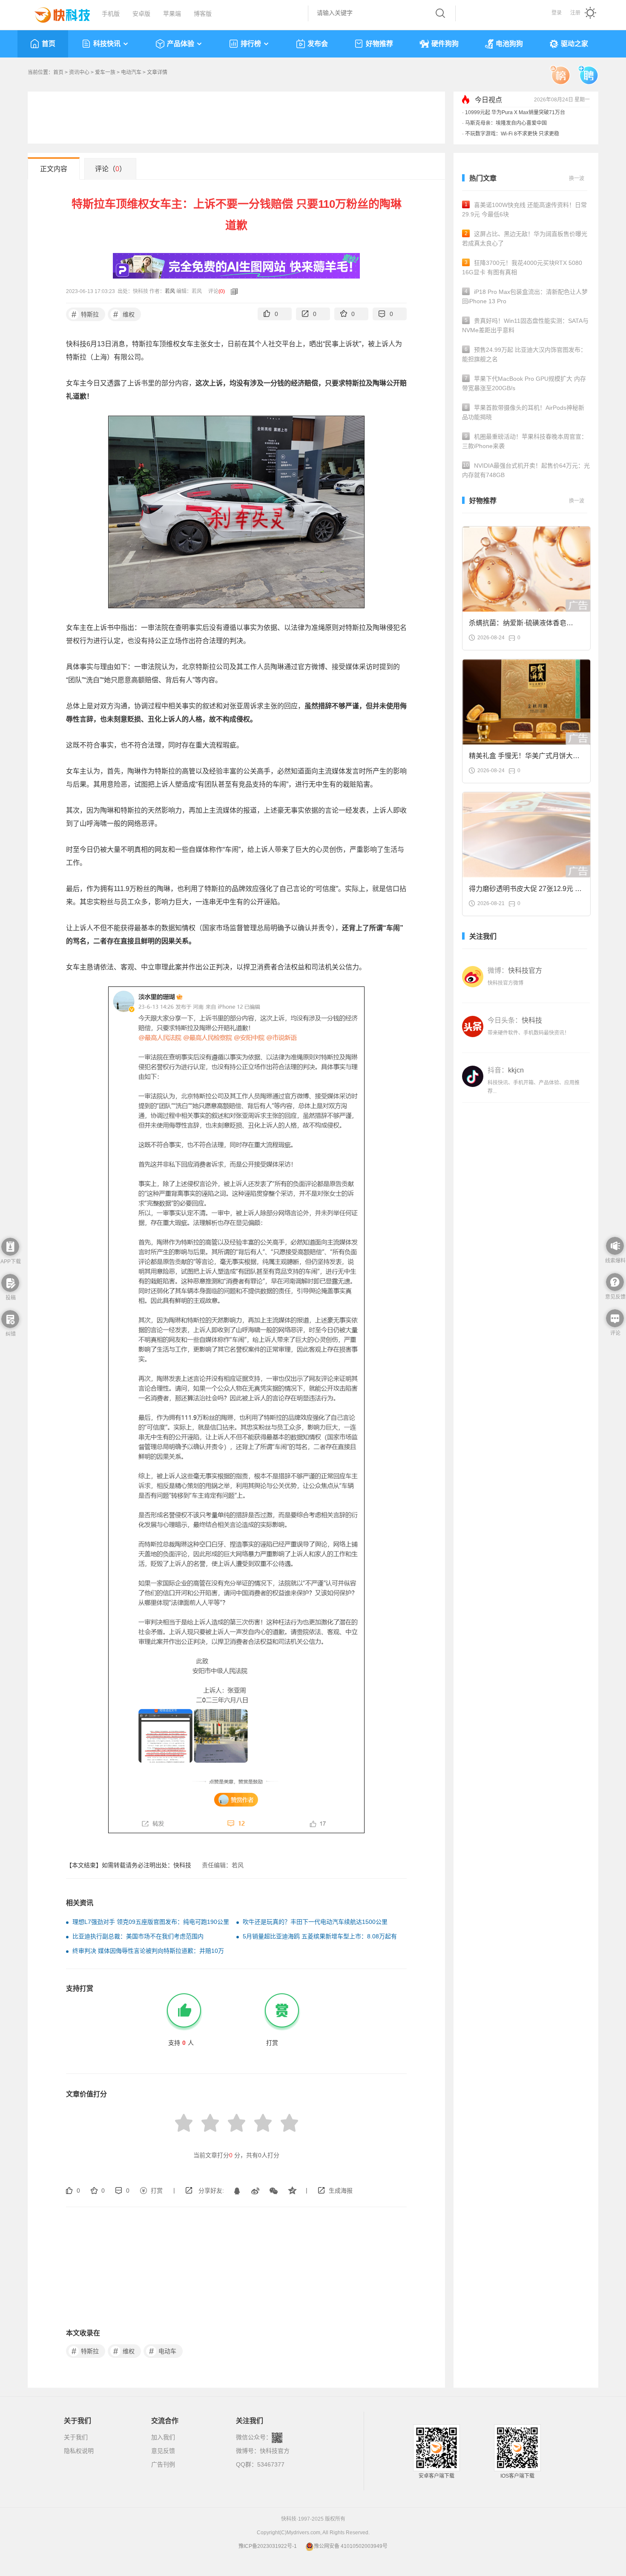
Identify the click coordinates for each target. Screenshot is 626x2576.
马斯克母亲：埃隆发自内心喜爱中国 (506, 123)
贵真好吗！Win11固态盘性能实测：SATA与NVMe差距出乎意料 (525, 325)
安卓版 (141, 14)
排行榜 (251, 44)
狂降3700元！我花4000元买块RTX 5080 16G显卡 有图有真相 (522, 267)
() (222, 291)
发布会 (318, 44)
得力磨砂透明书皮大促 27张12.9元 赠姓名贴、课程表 (525, 891)
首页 (49, 44)
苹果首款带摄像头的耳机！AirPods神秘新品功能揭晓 (523, 412)
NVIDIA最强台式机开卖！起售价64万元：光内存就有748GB (526, 470)
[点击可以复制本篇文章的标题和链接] (232, 291)
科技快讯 (107, 44)
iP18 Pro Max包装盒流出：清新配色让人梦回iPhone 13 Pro (525, 296)
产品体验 (181, 44)
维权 (124, 314)
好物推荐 (379, 44)
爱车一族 (105, 72)
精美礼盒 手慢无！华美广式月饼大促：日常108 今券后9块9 (521, 758)
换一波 (577, 178)
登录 (557, 13)
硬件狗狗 (445, 44)
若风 (170, 291)
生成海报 (341, 2191)
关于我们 (76, 2437)
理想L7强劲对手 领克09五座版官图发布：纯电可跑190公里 (151, 1922)
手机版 (111, 14)
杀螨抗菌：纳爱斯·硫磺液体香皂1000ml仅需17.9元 (518, 625)
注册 (575, 13)
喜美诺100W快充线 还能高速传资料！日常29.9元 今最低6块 (524, 210)
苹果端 (172, 14)
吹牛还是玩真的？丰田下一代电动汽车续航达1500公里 (315, 1922)
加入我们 (163, 2437)
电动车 (163, 2351)
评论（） (111, 169)
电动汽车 (131, 72)
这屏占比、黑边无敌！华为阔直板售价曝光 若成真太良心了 (525, 239)
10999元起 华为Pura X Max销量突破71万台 (515, 112)
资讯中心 (79, 72)
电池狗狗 (509, 44)
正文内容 (54, 169)
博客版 (203, 14)
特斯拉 (85, 314)
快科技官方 (275, 2451)
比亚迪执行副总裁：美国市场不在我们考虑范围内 (138, 1936)
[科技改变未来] (56, 13)
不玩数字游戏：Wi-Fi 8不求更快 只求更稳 (512, 134)
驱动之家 (574, 44)
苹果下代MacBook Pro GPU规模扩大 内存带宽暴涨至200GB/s (524, 383)
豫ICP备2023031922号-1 (268, 2546)
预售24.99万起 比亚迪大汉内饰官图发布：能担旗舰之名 (524, 354)
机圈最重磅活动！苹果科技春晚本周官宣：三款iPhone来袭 (525, 441)
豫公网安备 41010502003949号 (351, 2546)
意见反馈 (163, 2451)
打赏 (157, 2191)
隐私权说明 (79, 2451)
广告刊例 (163, 2464)
